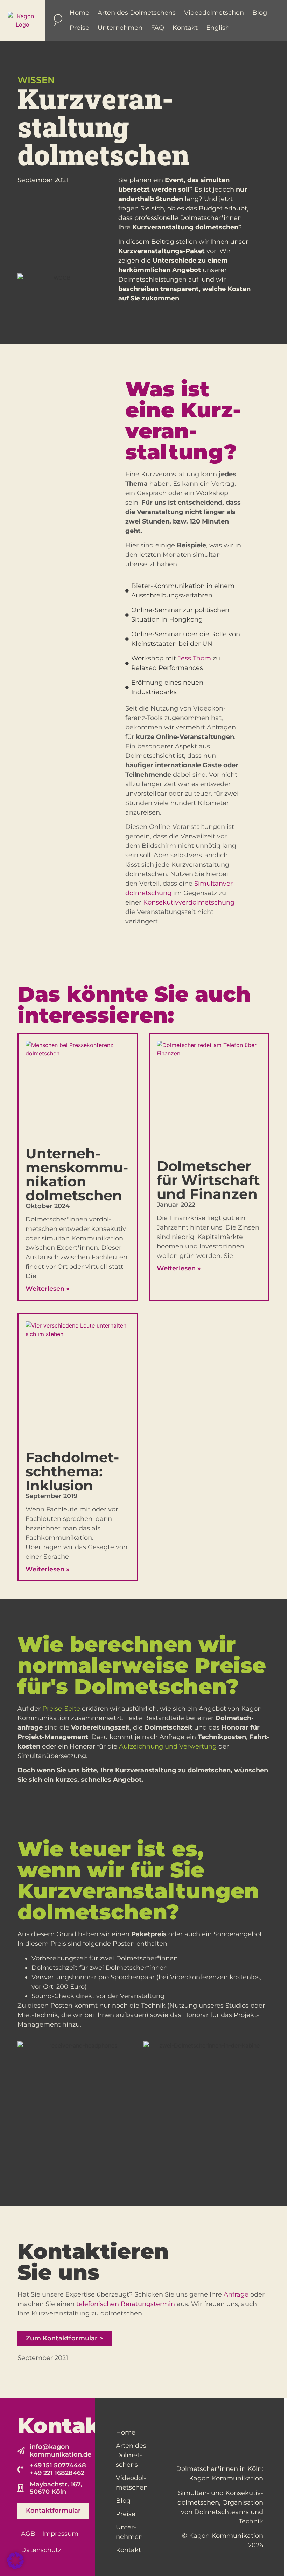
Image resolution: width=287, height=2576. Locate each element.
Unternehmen (120, 28)
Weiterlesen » (48, 1289)
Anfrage (236, 2294)
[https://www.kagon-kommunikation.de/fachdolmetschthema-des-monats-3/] (78, 1382)
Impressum (60, 2534)
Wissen (36, 80)
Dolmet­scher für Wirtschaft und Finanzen (208, 1180)
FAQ (157, 28)
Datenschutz (41, 2550)
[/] (23, 20)
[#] (15, 2567)
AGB (28, 2534)
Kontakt (185, 28)
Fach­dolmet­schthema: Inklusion (72, 1471)
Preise (79, 28)
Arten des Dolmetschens (137, 13)
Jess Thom (194, 658)
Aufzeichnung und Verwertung (168, 1746)
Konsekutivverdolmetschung (189, 902)
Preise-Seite (61, 1709)
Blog (260, 13)
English (218, 28)
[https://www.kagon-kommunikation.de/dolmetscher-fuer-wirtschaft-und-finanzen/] (209, 1096)
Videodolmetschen (214, 13)
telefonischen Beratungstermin (126, 2304)
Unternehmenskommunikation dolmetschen (77, 1174)
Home (79, 13)
